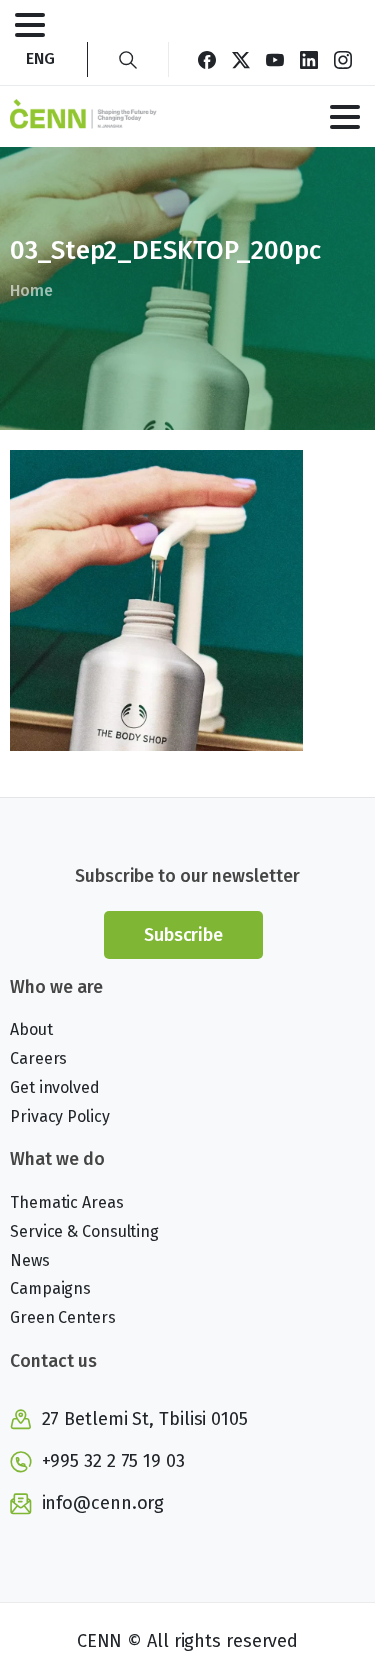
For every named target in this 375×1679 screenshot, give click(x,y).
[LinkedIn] (309, 59)
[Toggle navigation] (30, 25)
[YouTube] (275, 59)
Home (31, 290)
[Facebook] (207, 59)
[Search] (128, 59)
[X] (241, 59)
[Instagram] (343, 59)
